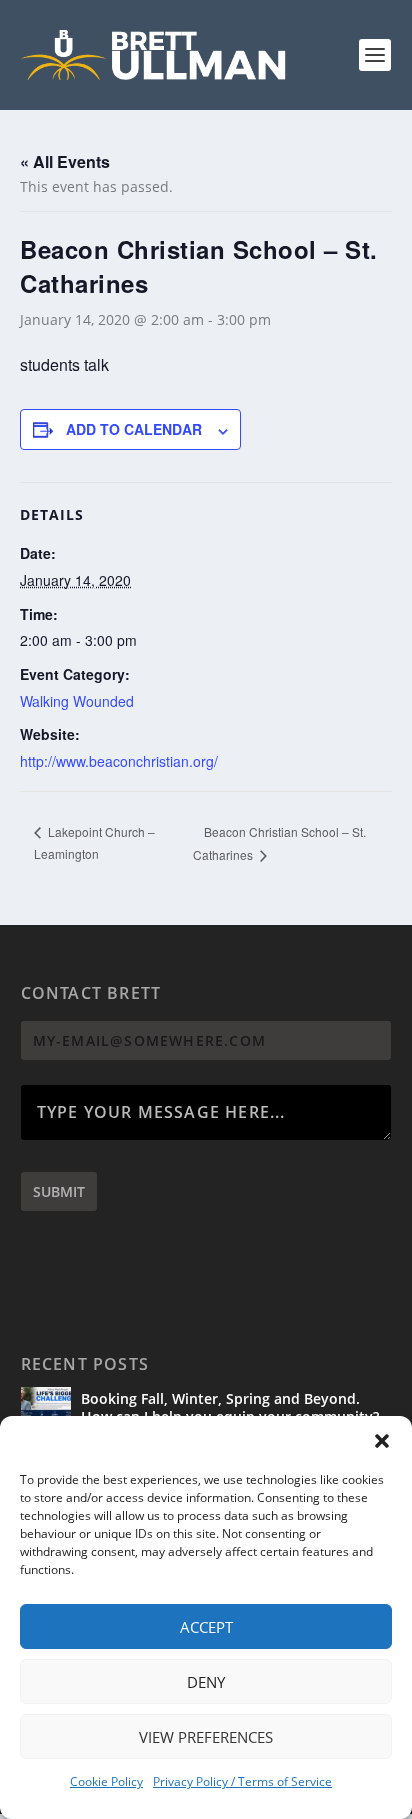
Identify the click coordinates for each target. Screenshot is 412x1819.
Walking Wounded (77, 701)
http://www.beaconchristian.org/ (119, 761)
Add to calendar (134, 429)
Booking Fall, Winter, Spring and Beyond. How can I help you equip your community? (230, 1407)
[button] (382, 1441)
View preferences (206, 1737)
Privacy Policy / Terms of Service (242, 1781)
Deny (206, 1682)
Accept (206, 1627)
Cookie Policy (106, 1781)
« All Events (65, 161)
